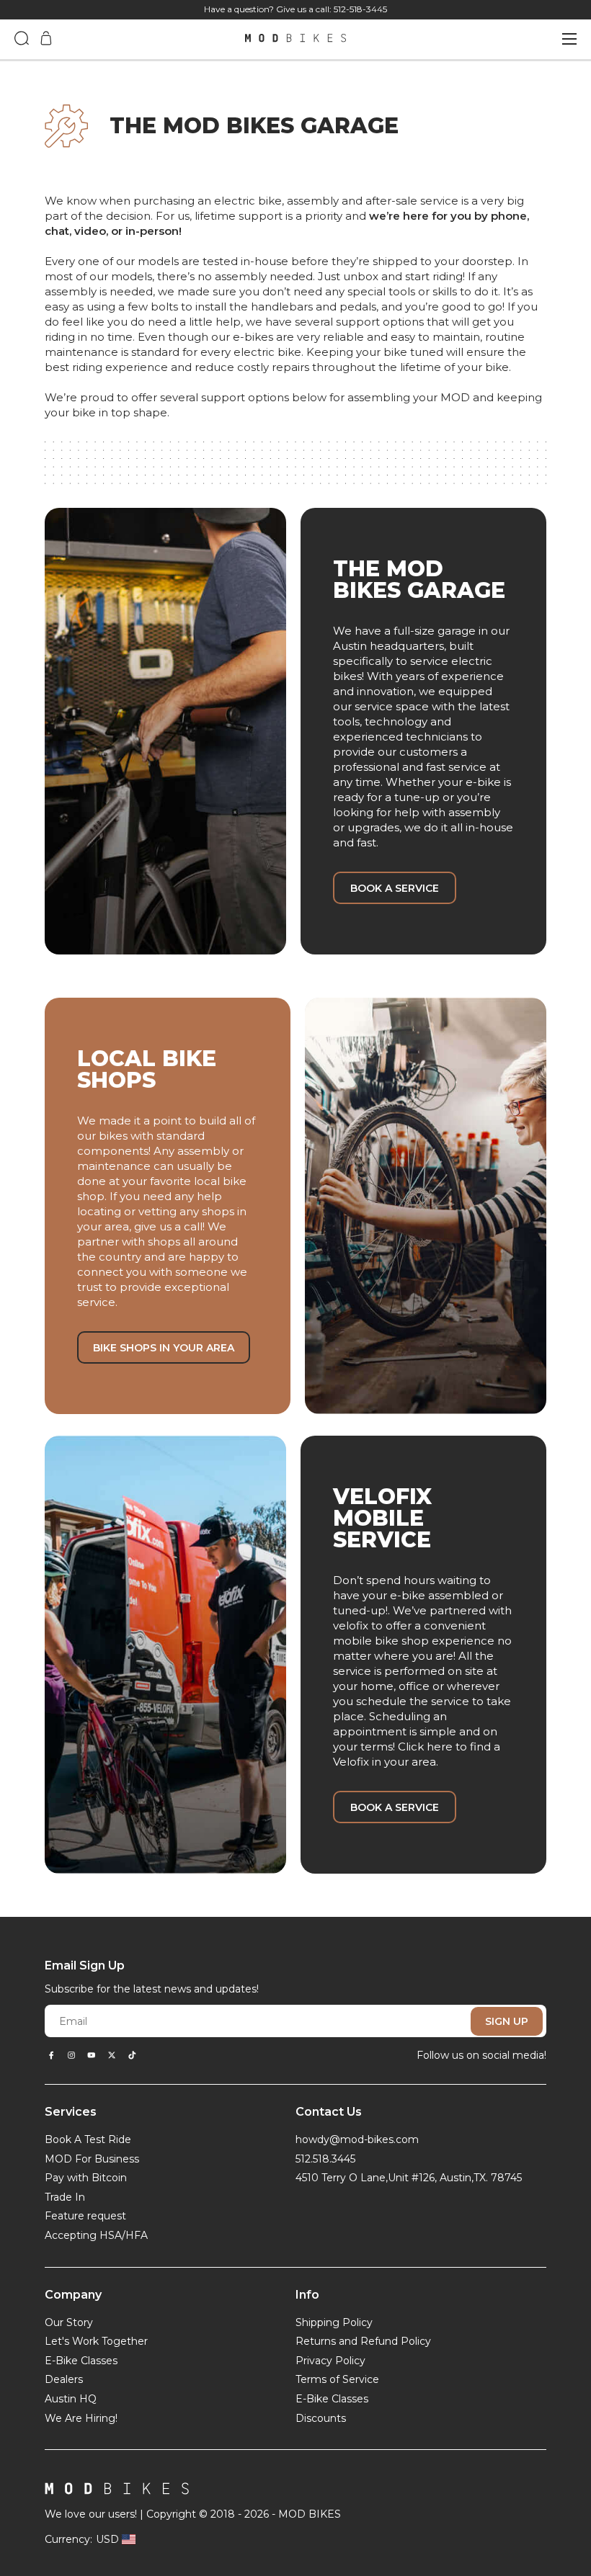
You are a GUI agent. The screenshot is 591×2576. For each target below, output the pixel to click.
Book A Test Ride (88, 2139)
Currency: (68, 2539)
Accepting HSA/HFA (96, 2235)
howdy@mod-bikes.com (357, 2139)
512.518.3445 (325, 2159)
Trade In (65, 2197)
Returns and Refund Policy (363, 2341)
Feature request (85, 2216)
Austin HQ (71, 2399)
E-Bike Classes (81, 2361)
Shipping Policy (334, 2322)
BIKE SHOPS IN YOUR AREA (164, 1348)
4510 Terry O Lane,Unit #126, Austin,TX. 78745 (409, 2178)
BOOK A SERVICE (395, 1807)
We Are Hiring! (81, 2418)
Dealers (64, 2379)
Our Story (69, 2322)
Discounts (321, 2418)
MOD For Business (92, 2159)
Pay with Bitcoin (86, 2178)
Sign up (507, 2021)
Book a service (395, 888)
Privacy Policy (330, 2361)
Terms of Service (337, 2379)
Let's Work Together (96, 2341)
